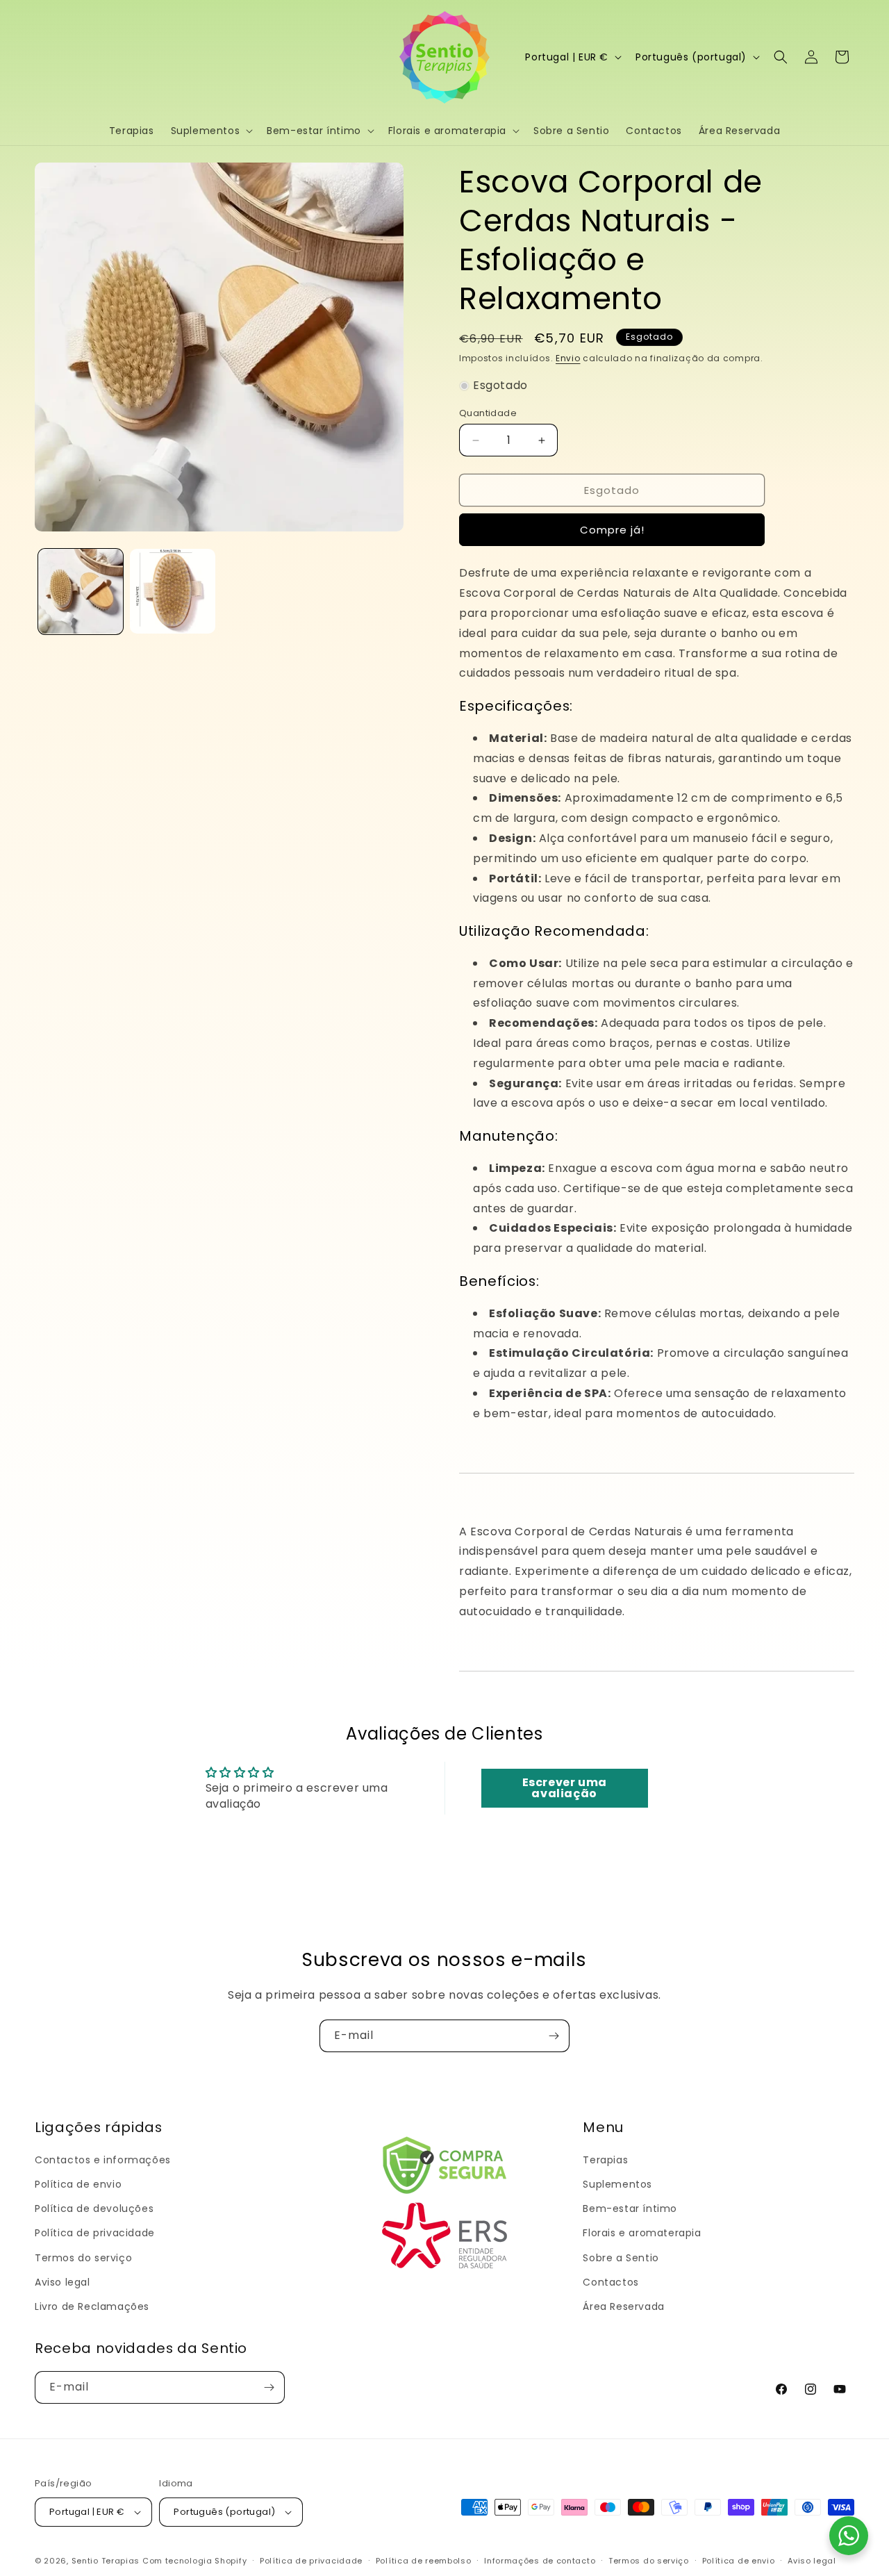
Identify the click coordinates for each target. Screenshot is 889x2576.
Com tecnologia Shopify (194, 2561)
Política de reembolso (424, 2561)
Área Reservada (623, 2306)
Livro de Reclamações (92, 2306)
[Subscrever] (554, 2036)
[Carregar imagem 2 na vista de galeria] (172, 591)
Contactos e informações (103, 2160)
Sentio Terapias (106, 2561)
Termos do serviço (83, 2258)
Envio (568, 358)
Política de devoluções (94, 2208)
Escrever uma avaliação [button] (565, 1788)
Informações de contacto (540, 2561)
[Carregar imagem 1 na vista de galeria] (81, 591)
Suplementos (617, 2184)
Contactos (610, 2282)
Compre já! (612, 530)
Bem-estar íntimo (630, 2208)
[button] (211, 131)
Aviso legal (63, 2282)
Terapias (605, 2160)
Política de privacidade (95, 2233)
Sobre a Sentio (621, 2258)
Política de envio (78, 2184)
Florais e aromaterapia (642, 2233)
